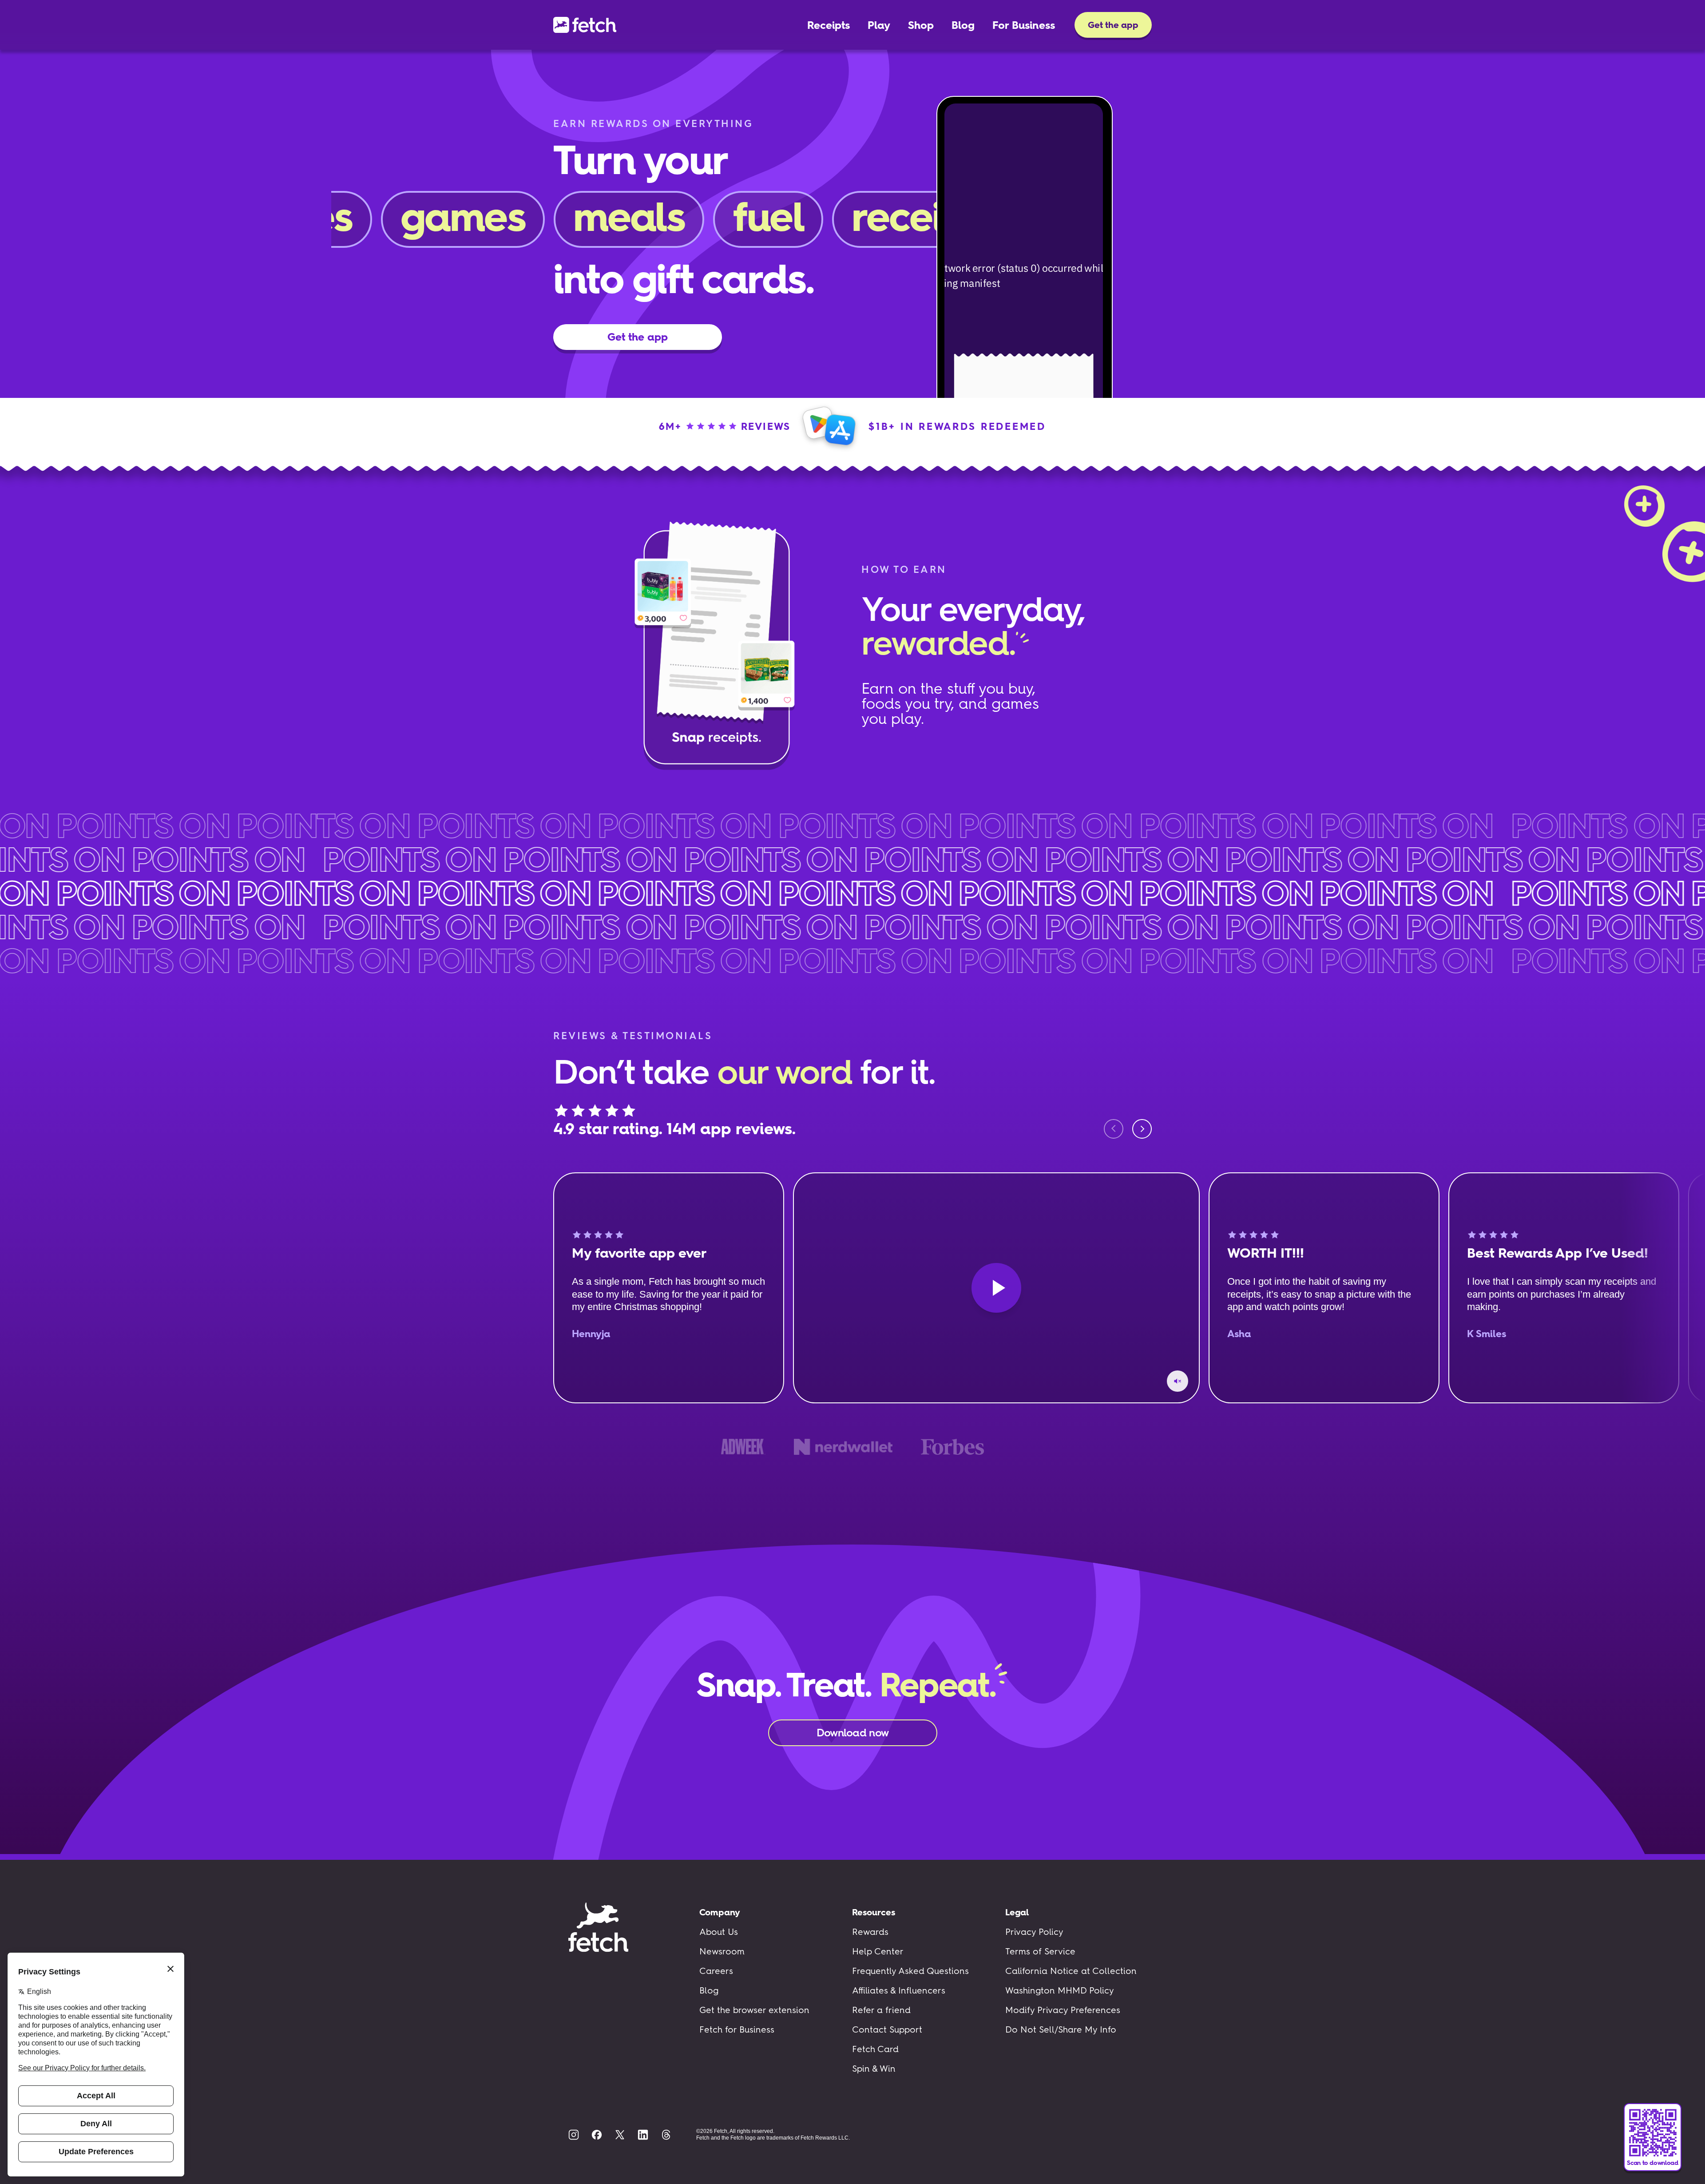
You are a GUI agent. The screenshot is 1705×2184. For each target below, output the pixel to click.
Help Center (878, 1951)
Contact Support (887, 2029)
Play (879, 25)
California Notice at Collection (1071, 1971)
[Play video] (996, 1288)
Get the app (1113, 25)
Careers (716, 1971)
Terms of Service (1040, 1951)
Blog (963, 25)
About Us (719, 1932)
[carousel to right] (1142, 1129)
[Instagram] (574, 2135)
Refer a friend (881, 2010)
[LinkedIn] (643, 2135)
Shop (921, 25)
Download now (852, 1733)
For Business (1024, 25)
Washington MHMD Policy (1060, 1990)
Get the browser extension (754, 2010)
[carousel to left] (1114, 1129)
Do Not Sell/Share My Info (1061, 2029)
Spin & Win (874, 2069)
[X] (620, 2135)
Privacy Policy (1034, 1932)
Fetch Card (875, 2049)
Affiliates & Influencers (899, 1990)
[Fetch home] (585, 25)
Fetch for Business (737, 2029)
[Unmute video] (1178, 1381)
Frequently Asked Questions (910, 1971)
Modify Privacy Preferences (1063, 2010)
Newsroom (722, 1951)
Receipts (829, 25)
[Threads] (666, 2135)
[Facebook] (597, 2135)
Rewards (870, 1932)
